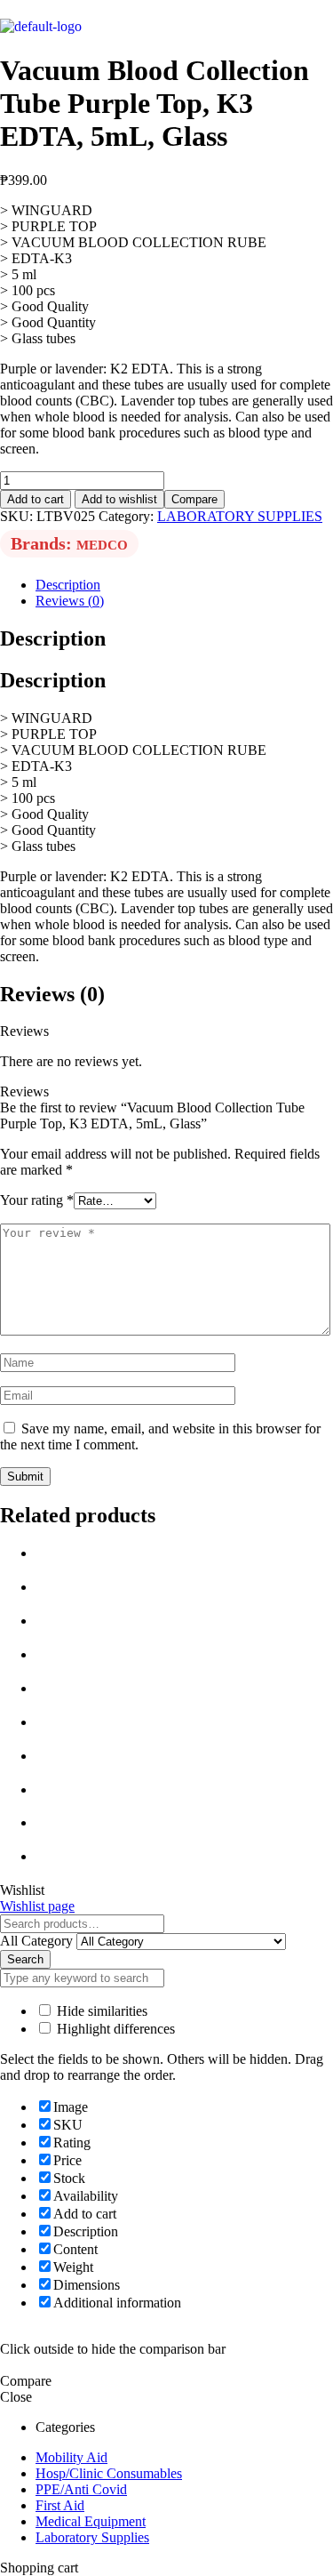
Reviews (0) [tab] (52, 994)
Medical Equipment (91, 2521)
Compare (194, 499)
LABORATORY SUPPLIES (240, 516)
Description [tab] (53, 638)
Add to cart (36, 499)
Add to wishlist (119, 499)
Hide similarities (100, 2011)
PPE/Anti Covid (81, 2489)
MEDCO (102, 545)
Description (68, 585)
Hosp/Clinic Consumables (109, 2473)
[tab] (184, 585)
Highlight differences (114, 2029)
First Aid (60, 2505)
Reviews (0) (70, 601)
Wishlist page (37, 1906)
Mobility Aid (71, 2457)
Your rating (37, 1200)
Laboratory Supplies (92, 2537)
